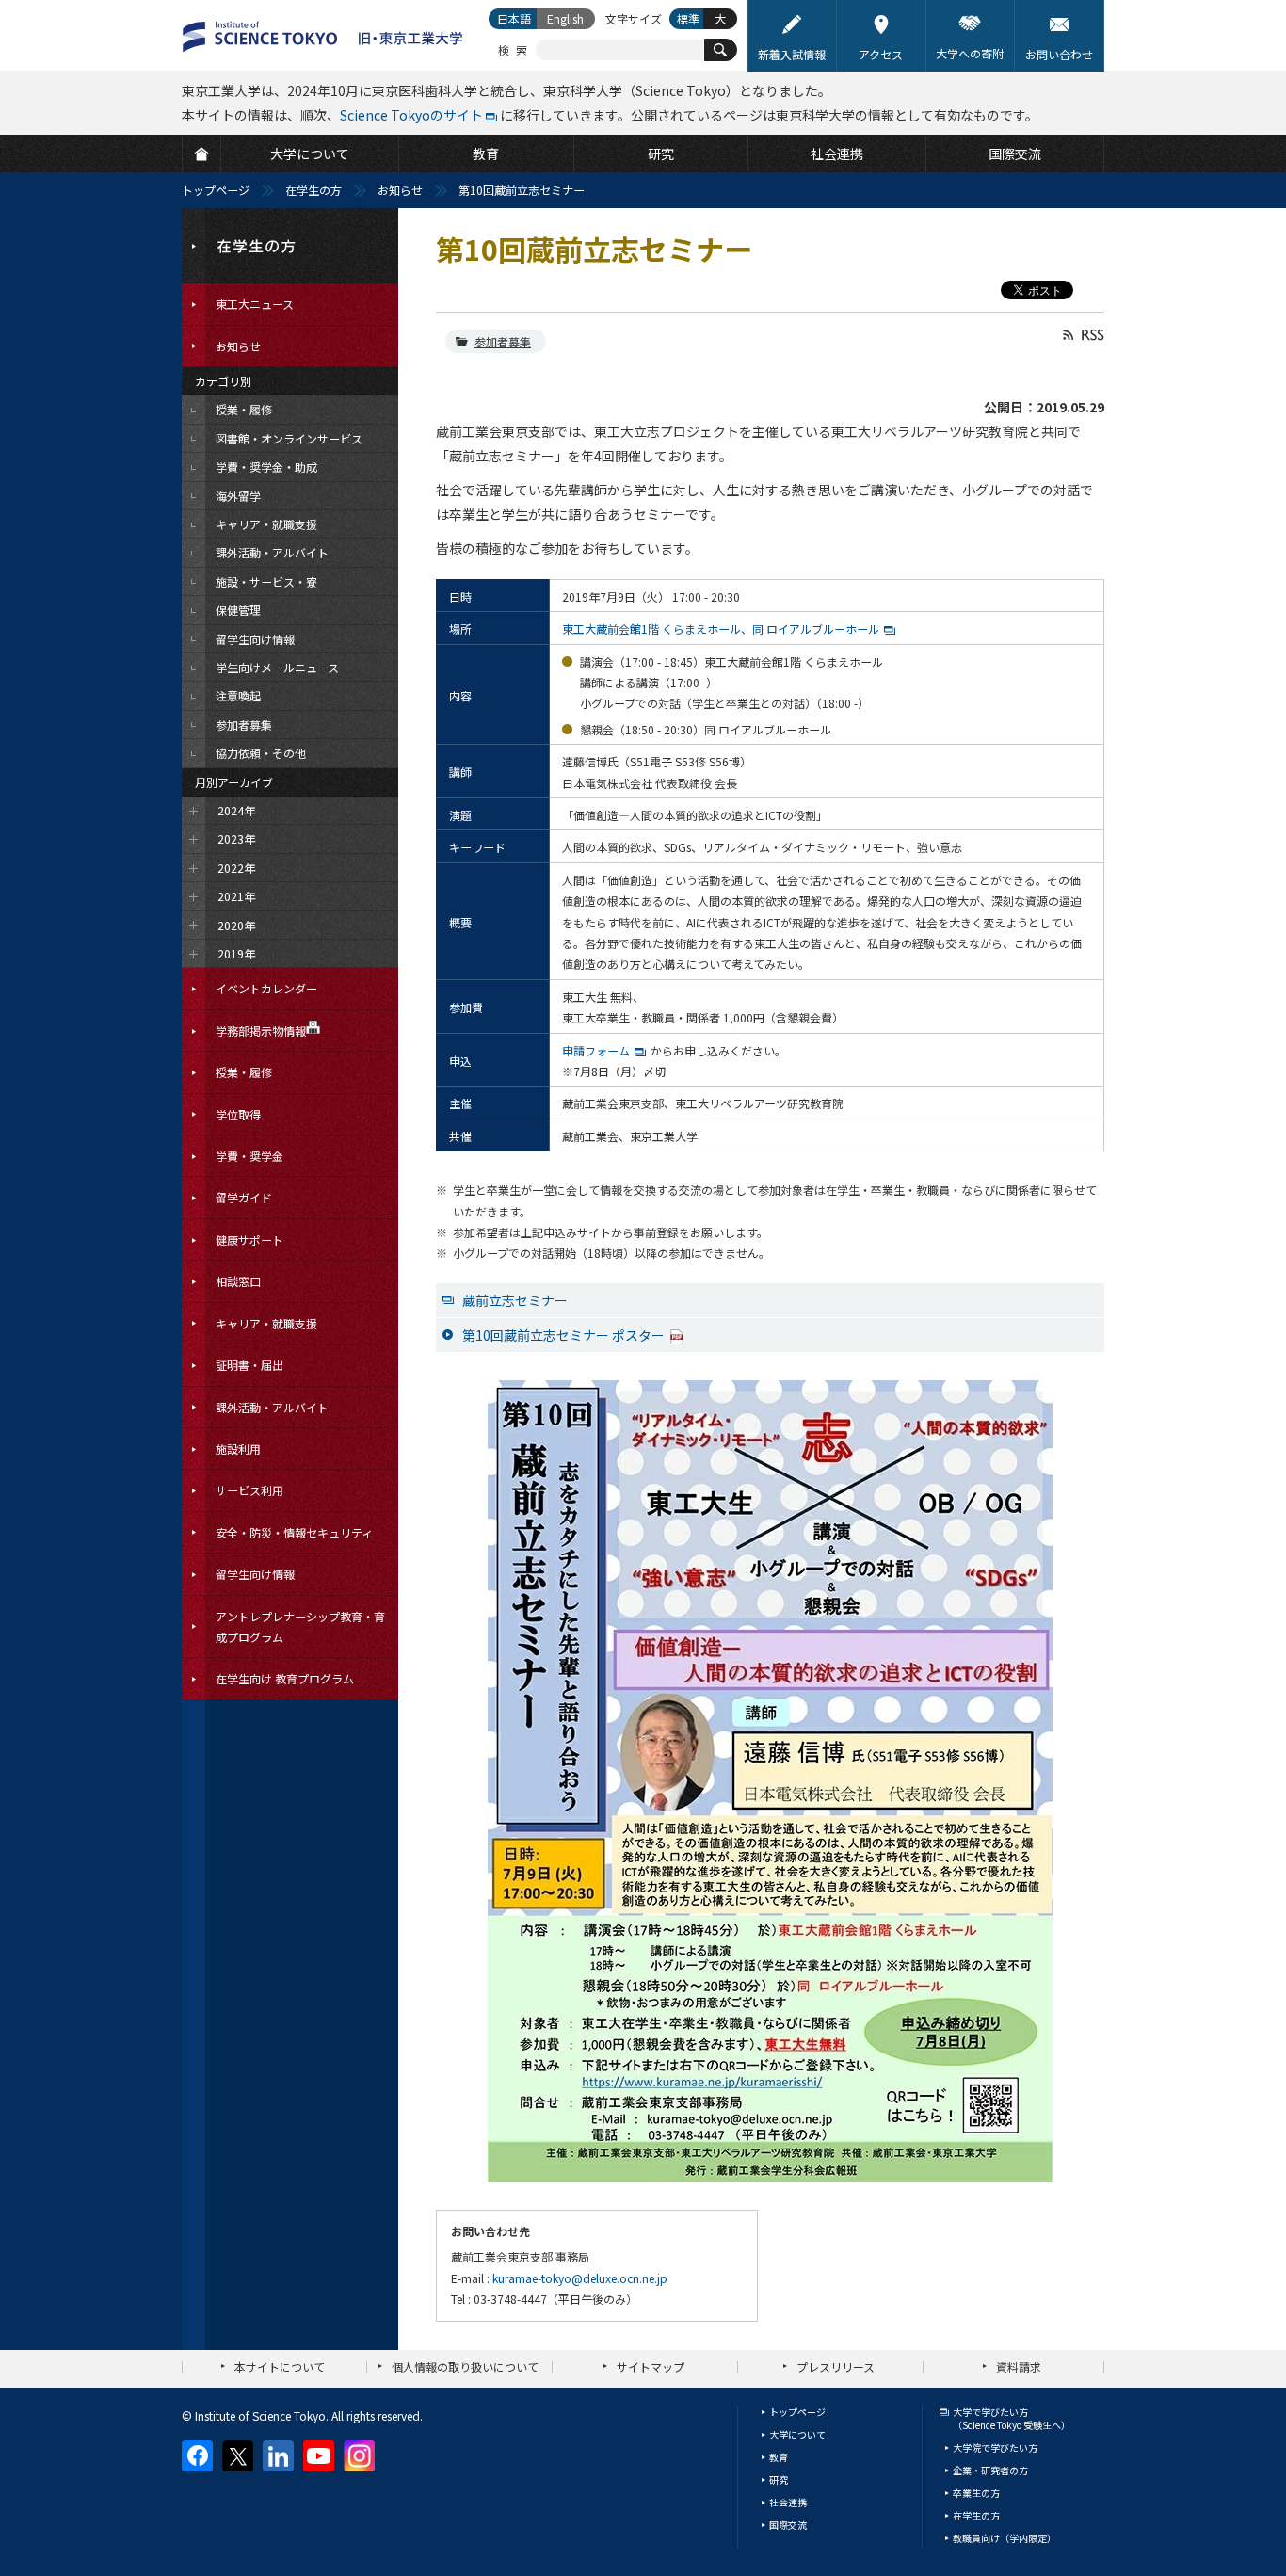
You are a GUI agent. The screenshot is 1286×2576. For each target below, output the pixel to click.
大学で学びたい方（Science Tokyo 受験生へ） (1012, 2418)
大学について (797, 2434)
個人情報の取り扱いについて (465, 2367)
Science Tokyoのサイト (411, 115)
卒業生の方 (976, 2493)
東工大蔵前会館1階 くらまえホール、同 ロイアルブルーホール (721, 628)
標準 (688, 18)
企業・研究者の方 (990, 2470)
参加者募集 (503, 341)
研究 (779, 2479)
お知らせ (400, 190)
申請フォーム (596, 1050)
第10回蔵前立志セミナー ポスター (563, 1335)
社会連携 (788, 2502)
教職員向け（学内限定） (1005, 2538)
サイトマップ (651, 2367)
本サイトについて (280, 2367)
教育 (779, 2457)
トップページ (216, 190)
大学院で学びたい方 (995, 2447)
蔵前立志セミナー (515, 1300)
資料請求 (1019, 2367)
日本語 (514, 18)
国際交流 (788, 2525)
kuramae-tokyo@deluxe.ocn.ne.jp (580, 2278)
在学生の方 (313, 190)
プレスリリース (836, 2367)
